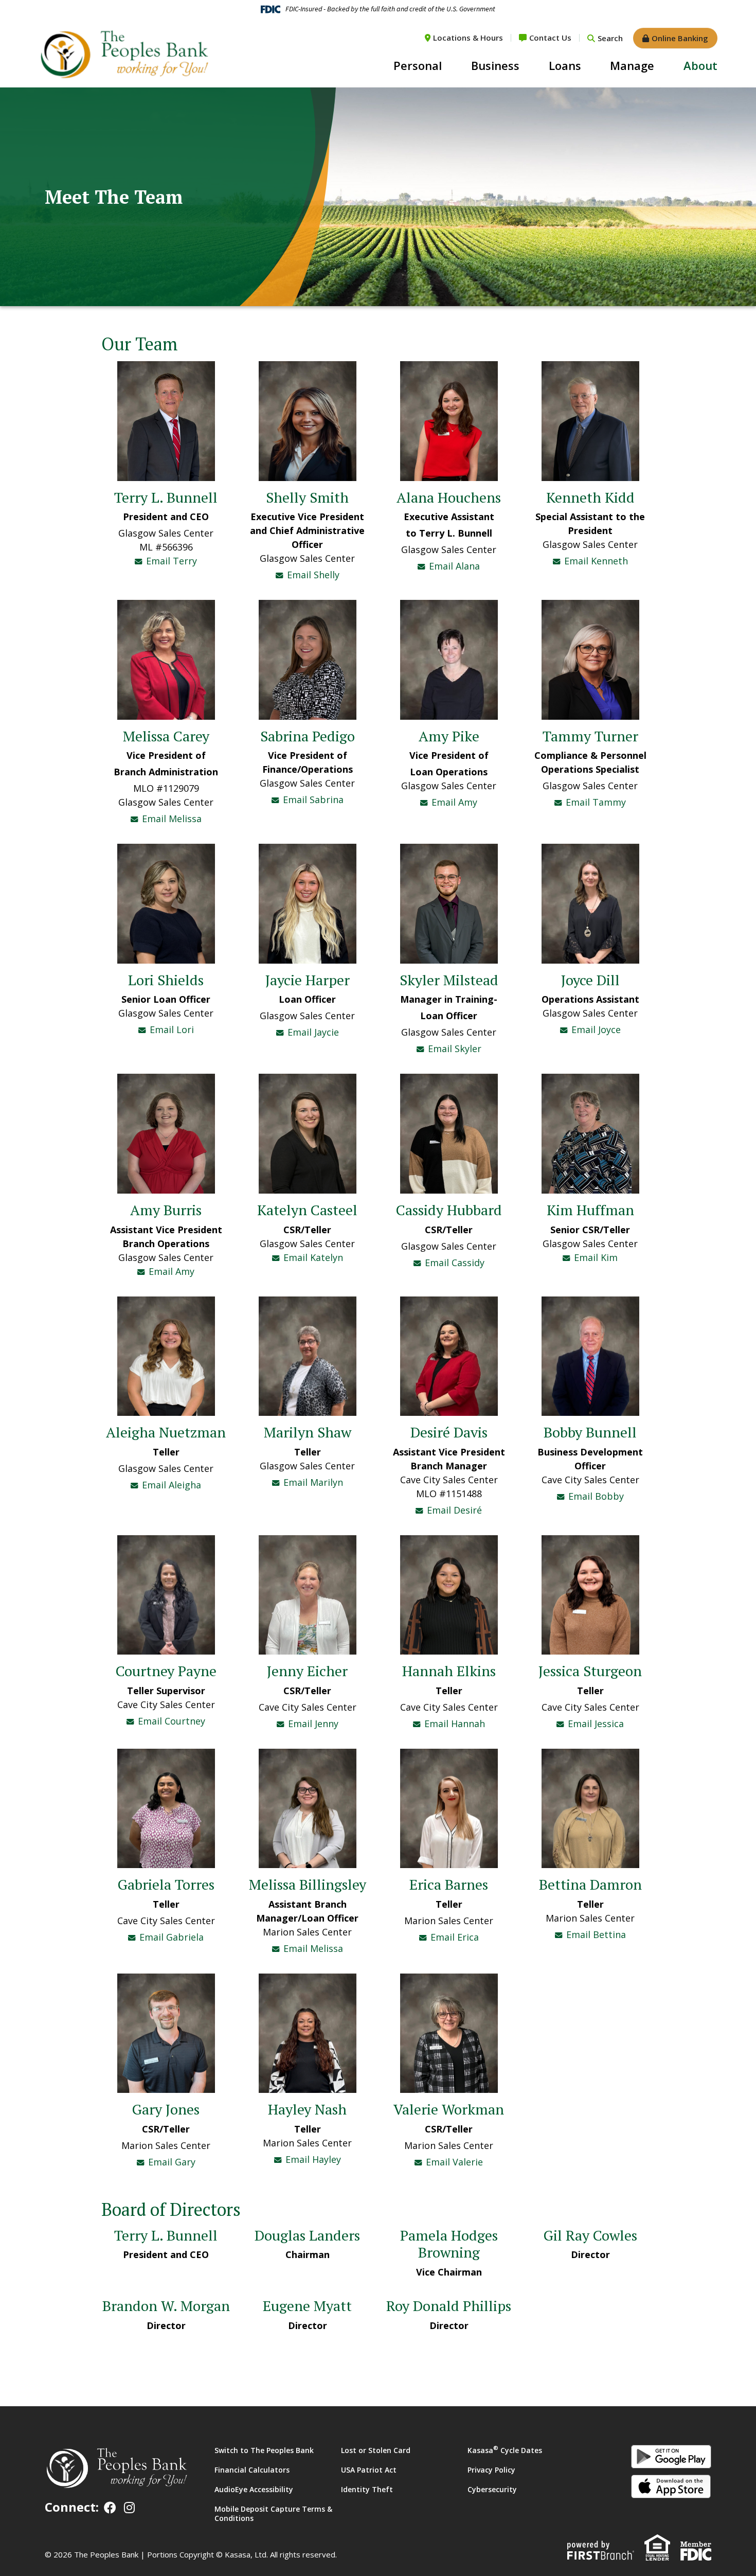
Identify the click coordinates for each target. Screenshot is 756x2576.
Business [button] (495, 65)
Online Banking (680, 38)
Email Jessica (596, 1724)
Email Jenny (313, 1724)
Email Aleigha (172, 1485)
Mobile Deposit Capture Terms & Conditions (273, 2513)
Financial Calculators (252, 2470)
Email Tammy (596, 802)
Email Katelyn (313, 1257)
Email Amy (454, 802)
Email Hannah (455, 1724)
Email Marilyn (313, 1482)
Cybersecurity (492, 2489)
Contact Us (550, 38)
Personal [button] (418, 65)
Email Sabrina (313, 800)
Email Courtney (172, 1721)
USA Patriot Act (369, 2470)
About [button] (700, 65)
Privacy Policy (491, 2470)
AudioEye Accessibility (254, 2489)
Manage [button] (632, 65)
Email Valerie (454, 2162)
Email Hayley (313, 2159)
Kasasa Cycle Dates (505, 2450)
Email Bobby (596, 1496)
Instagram (129, 2508)
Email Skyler (455, 1049)
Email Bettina (596, 1934)
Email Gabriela (172, 1937)
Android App (671, 2457)
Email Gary (172, 2162)
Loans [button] (565, 65)
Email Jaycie (313, 1032)
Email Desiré (454, 1510)
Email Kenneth (596, 561)
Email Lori (172, 1029)
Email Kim (596, 1257)
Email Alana (454, 566)
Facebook (110, 2508)
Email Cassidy (455, 1263)
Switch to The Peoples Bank (264, 2450)
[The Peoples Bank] (123, 54)
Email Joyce (596, 1029)
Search (610, 38)
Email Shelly (313, 575)
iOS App (671, 2486)
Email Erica (455, 1937)
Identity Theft (367, 2489)
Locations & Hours (468, 38)
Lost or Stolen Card (376, 2450)
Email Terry (172, 561)
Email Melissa (172, 819)
